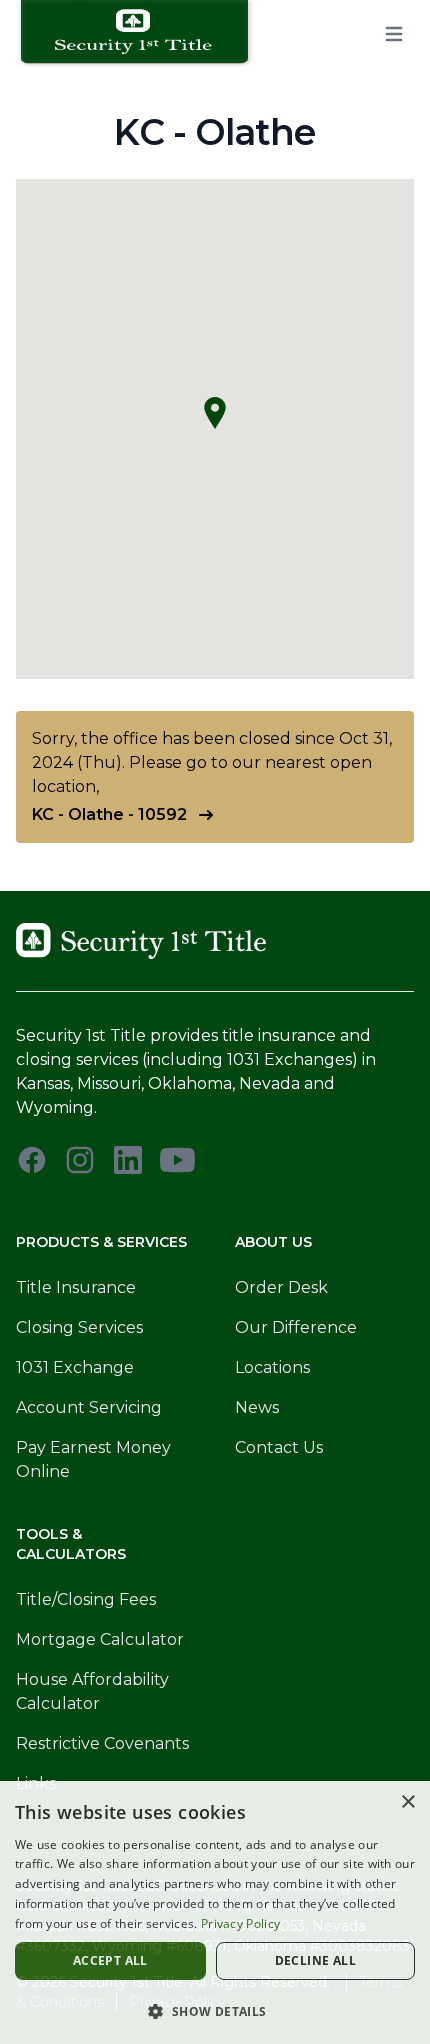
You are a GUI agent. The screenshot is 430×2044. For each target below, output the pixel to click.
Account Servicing (89, 1407)
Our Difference (296, 1327)
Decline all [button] (315, 1960)
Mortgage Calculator (100, 1639)
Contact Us (279, 1447)
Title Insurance (76, 1287)
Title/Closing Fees (86, 1599)
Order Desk (281, 1287)
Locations (272, 1367)
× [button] (407, 1802)
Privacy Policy (240, 1923)
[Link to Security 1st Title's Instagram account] (80, 1160)
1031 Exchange (75, 1367)
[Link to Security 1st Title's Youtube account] (177, 1160)
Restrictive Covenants (102, 1743)
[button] (215, 2011)
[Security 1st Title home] (141, 34)
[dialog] (215, 1912)
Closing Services (79, 1327)
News (257, 1407)
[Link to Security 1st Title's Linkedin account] (128, 1160)
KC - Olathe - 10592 (109, 814)
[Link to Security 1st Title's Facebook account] (32, 1160)
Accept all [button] (110, 1960)
